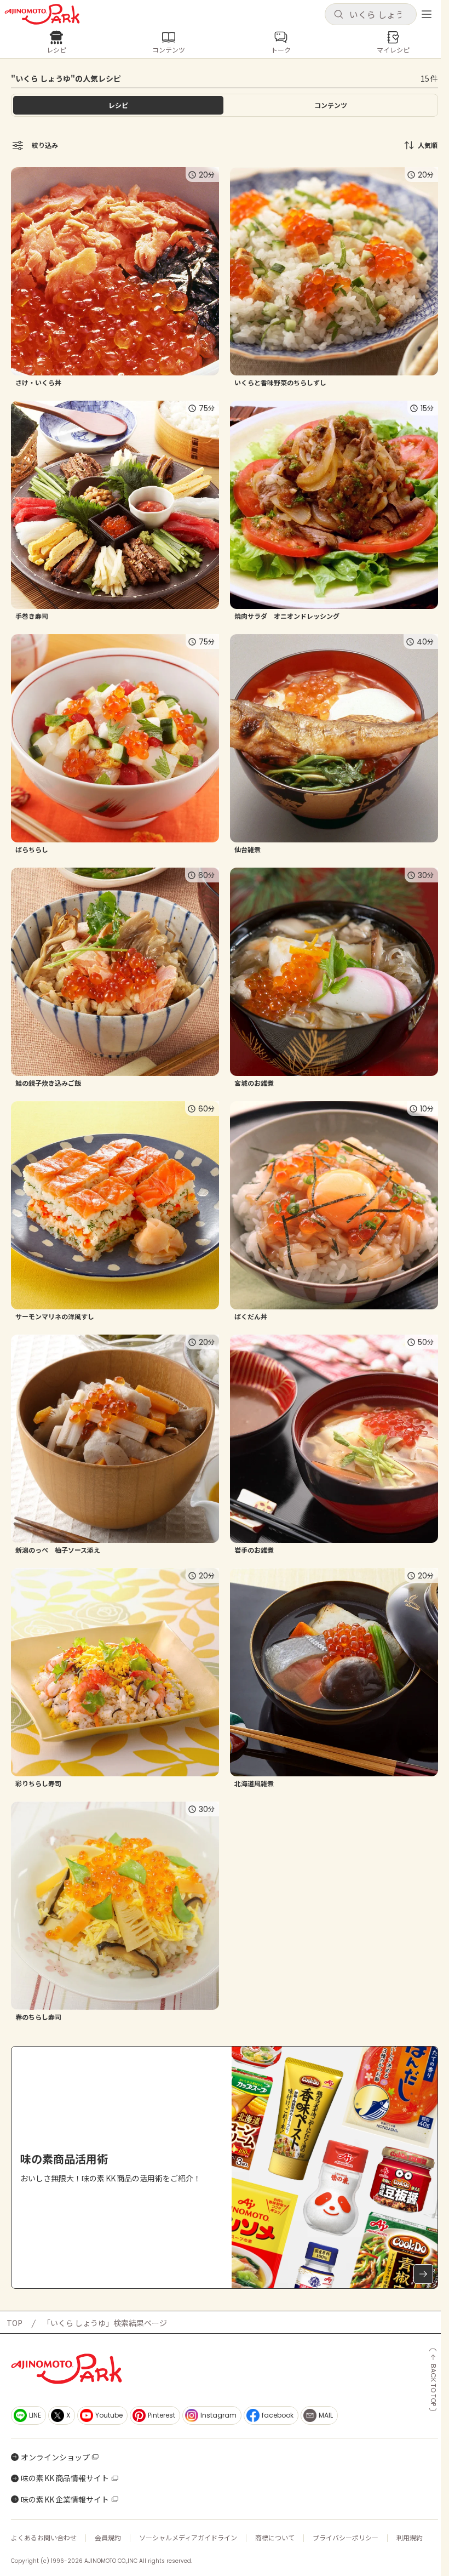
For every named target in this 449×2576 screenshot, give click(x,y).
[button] (371, 14)
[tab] (331, 105)
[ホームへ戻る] (42, 14)
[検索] (338, 15)
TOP (15, 2323)
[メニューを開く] (427, 14)
